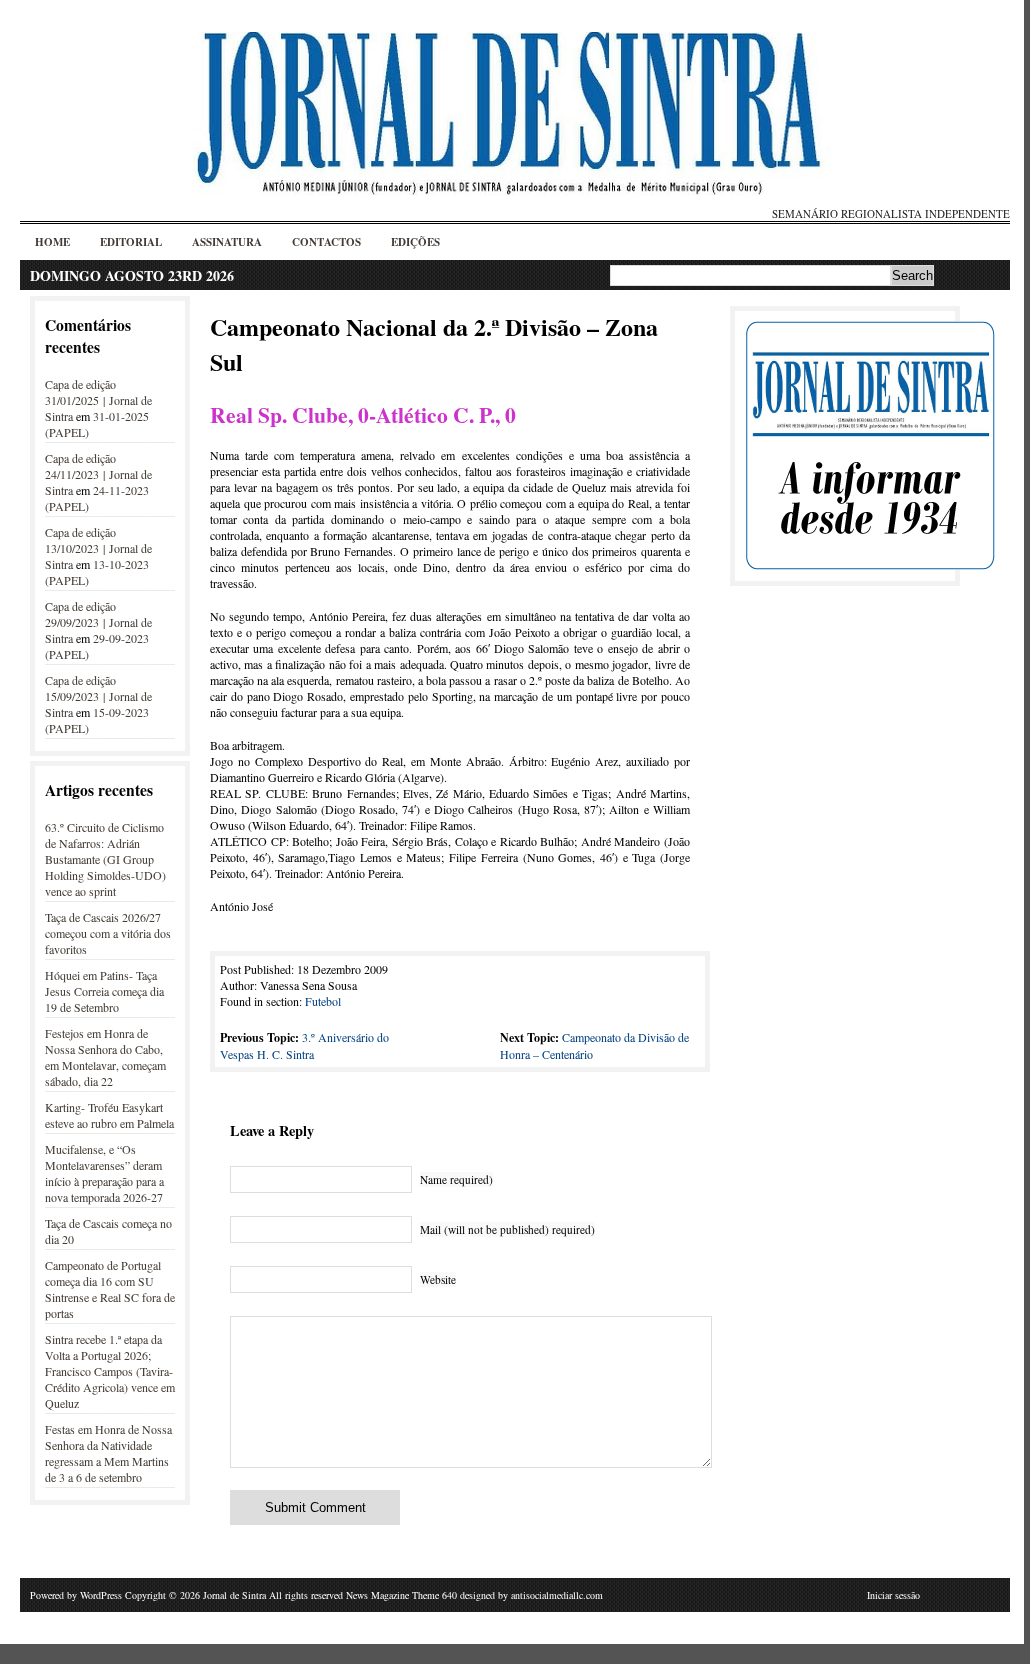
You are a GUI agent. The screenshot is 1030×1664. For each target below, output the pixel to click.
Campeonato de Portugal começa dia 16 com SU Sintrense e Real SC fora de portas (110, 1289)
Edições (415, 242)
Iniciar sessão (893, 1595)
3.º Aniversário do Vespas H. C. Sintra (304, 1045)
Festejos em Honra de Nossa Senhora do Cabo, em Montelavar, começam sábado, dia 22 (105, 1057)
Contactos (326, 242)
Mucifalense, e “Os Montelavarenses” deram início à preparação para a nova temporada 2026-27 (104, 1173)
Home (52, 242)
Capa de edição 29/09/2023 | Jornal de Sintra (98, 622)
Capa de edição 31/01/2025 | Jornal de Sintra (98, 400)
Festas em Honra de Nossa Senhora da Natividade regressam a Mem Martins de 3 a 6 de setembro (108, 1453)
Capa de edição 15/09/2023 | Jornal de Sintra (98, 696)
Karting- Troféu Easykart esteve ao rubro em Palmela (109, 1115)
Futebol (323, 1001)
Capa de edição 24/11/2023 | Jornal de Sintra (98, 474)
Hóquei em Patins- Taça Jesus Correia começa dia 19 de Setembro (104, 991)
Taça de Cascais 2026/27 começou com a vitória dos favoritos (108, 933)
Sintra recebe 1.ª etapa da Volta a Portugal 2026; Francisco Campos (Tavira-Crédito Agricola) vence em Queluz (110, 1371)
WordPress (101, 1595)
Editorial (131, 242)
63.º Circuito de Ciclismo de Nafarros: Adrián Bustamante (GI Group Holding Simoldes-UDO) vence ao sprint (105, 859)
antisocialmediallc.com (557, 1595)
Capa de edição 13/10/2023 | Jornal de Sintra (98, 548)
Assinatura (227, 242)
